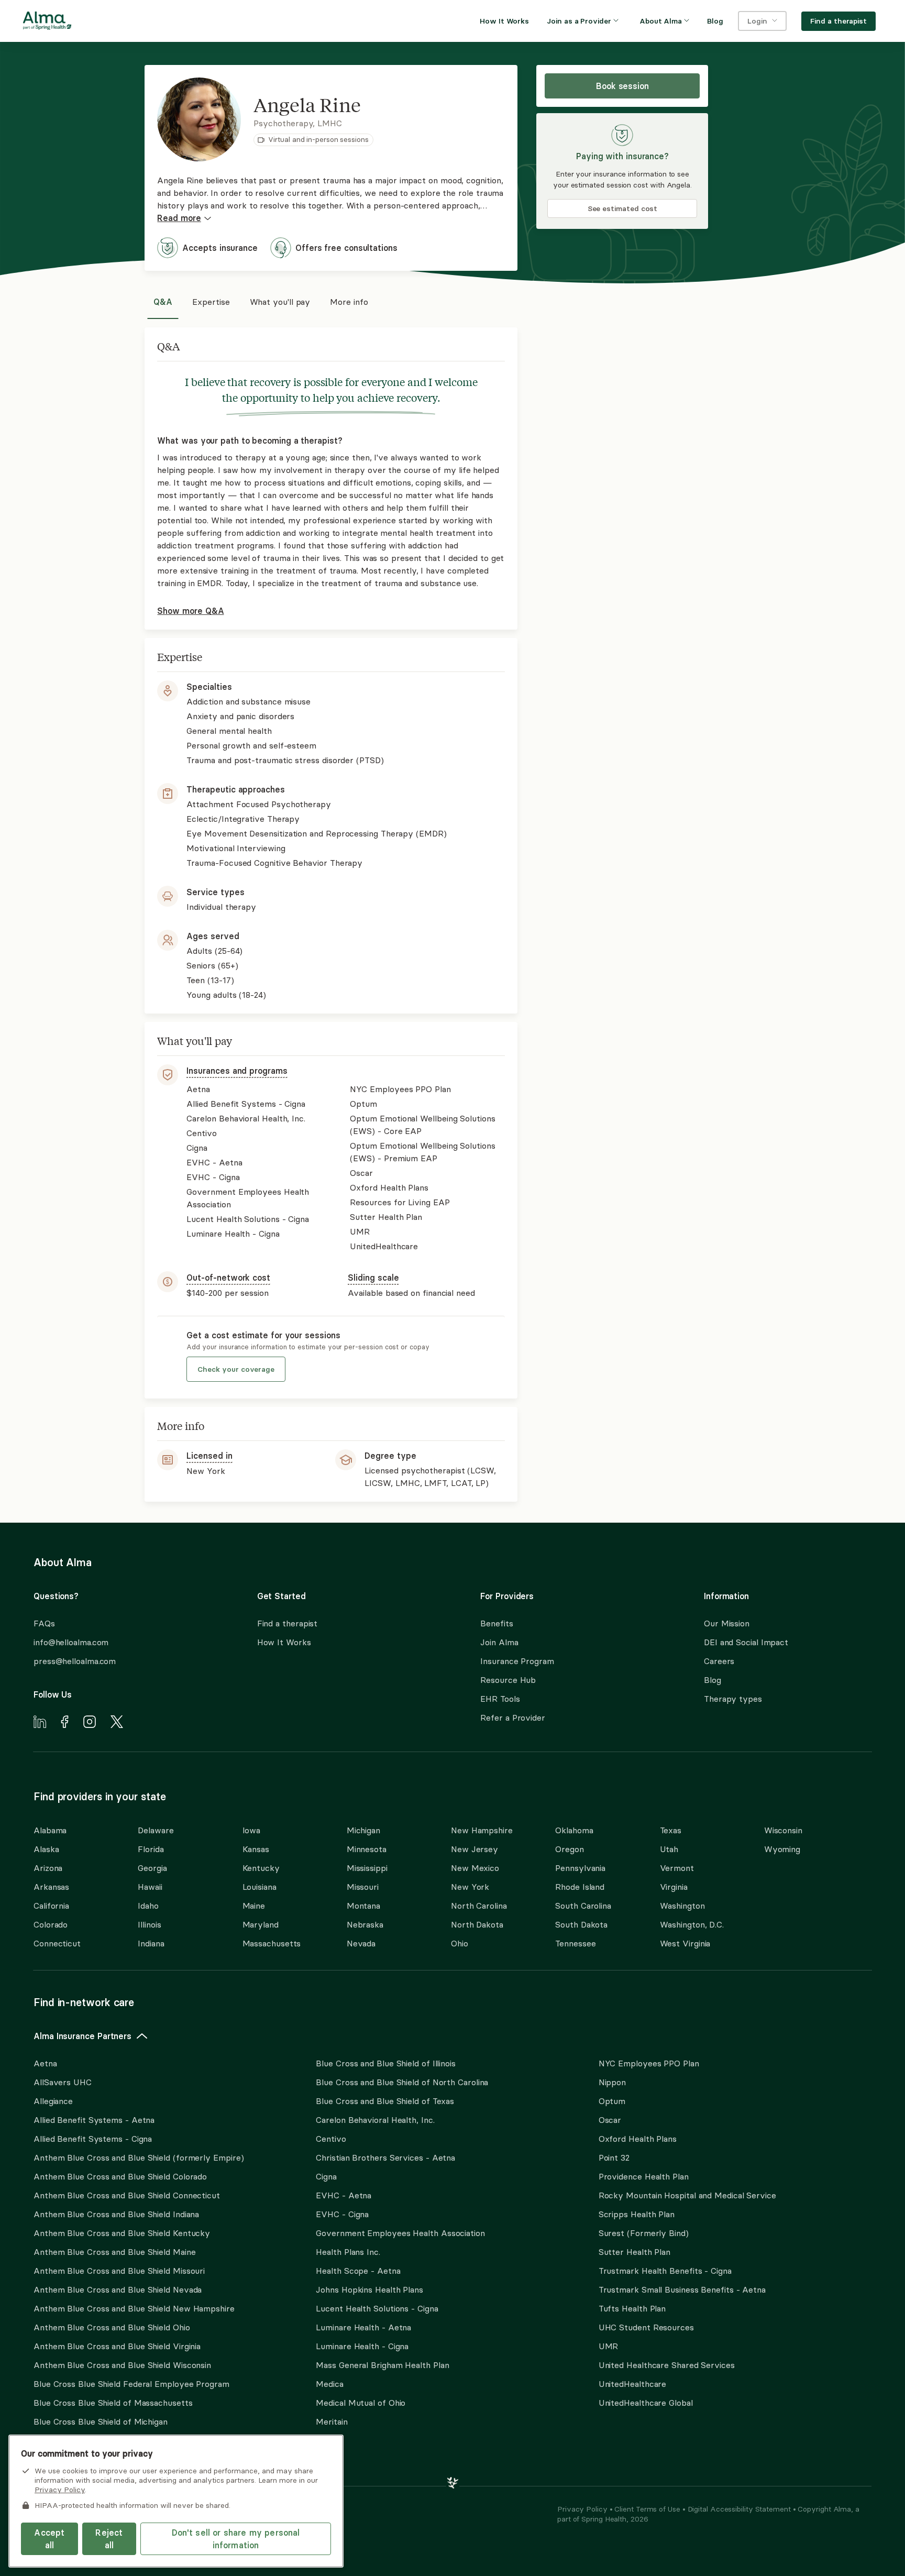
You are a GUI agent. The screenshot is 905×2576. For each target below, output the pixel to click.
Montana (363, 1906)
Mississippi (367, 1868)
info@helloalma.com (71, 1642)
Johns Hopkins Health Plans (369, 2289)
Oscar (610, 2120)
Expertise (211, 302)
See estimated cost (623, 208)
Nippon (612, 2082)
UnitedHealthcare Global (646, 2403)
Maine (254, 1906)
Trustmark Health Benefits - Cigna (665, 2271)
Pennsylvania (580, 1868)
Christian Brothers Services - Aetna (385, 2157)
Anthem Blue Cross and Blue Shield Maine (115, 2252)
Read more (179, 218)
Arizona (48, 1868)
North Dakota (477, 1924)
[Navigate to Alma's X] (117, 1723)
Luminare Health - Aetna (363, 2327)
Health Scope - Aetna (358, 2271)
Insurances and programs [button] (237, 1071)
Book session (622, 86)
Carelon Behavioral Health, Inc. (375, 2120)
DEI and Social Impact (746, 1642)
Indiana (151, 1943)
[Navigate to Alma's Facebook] (65, 1723)
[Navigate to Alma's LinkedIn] (40, 1723)
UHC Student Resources (646, 2327)
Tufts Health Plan (632, 2308)
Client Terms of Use (648, 2509)
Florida (151, 1849)
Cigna (326, 2176)
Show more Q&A (190, 611)
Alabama (50, 1830)
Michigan (363, 1830)
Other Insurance (65, 2455)
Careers (719, 1661)
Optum (612, 2101)
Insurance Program (517, 1661)
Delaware (156, 1830)
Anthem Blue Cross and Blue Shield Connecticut (127, 2195)
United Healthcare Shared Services (667, 2365)
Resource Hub (508, 1680)
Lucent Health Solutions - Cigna (377, 2308)
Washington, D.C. (692, 1924)
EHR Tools (500, 1699)
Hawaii (150, 1887)
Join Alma (499, 1642)
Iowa (252, 1830)
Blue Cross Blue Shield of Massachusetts (113, 2403)
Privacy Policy (583, 2509)
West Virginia (685, 1943)
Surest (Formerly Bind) (644, 2233)
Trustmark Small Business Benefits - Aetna (682, 2289)
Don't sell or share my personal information (236, 2539)
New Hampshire (482, 1830)
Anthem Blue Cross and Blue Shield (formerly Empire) (139, 2157)
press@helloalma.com (75, 1661)
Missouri (363, 1887)
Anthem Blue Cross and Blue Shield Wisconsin (122, 2365)
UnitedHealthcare (633, 2384)
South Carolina (583, 1906)
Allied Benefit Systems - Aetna (94, 2120)
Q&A (163, 302)
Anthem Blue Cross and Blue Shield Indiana (116, 2214)
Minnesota (367, 1849)
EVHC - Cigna (342, 2214)
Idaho (148, 1906)
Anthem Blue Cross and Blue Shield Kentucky (122, 2233)
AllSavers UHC (63, 2082)
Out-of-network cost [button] (228, 1278)
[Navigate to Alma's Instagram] (90, 1723)
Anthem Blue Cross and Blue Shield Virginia (117, 2346)
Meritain (332, 2421)
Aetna (45, 2063)
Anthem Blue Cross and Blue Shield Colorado (120, 2176)
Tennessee (575, 1943)
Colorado (51, 1924)
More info (349, 302)
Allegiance (53, 2101)
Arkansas (51, 1887)
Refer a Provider (513, 1718)
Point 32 (614, 2157)
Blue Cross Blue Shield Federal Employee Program (131, 2384)
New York (470, 1887)
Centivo (331, 2139)
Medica (329, 2384)
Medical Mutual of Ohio (361, 2403)
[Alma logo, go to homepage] (47, 23)
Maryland (261, 1924)
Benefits (496, 1623)
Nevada (361, 1943)
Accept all (49, 2539)
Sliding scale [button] (373, 1278)
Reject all (109, 2539)
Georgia (152, 1868)
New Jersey (474, 1849)
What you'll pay (280, 302)
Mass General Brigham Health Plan (382, 2365)
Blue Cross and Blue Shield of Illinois (386, 2063)
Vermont (677, 1868)
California (51, 1906)
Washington (682, 1906)
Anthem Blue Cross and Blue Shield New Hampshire (134, 2308)
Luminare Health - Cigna (362, 2346)
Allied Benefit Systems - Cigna (93, 2139)
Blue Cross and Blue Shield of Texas (385, 2101)
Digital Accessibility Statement (740, 2509)
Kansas (256, 1849)
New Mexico (475, 1868)
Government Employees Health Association (400, 2233)
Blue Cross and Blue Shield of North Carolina (402, 2082)
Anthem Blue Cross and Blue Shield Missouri (119, 2271)
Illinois (149, 1924)
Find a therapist (288, 1623)
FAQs (44, 1623)
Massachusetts (272, 1943)
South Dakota (581, 1924)
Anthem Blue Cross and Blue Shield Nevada (118, 2289)
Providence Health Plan (644, 2176)
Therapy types (733, 1699)
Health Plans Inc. (348, 2252)
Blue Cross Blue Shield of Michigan (101, 2421)
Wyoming (782, 1849)
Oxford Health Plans (638, 2139)
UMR (609, 2346)
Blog (713, 1680)
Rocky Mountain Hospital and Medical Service (687, 2195)
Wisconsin (783, 1830)
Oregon (569, 1849)
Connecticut (57, 1943)
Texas (671, 1830)
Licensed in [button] (209, 1456)
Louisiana (260, 1887)
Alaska (46, 1849)
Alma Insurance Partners (82, 2036)
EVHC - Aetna (344, 2195)
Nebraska (365, 1924)
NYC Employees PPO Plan (649, 2063)
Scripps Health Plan (637, 2214)
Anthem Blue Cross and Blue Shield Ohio (112, 2327)
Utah (669, 1849)
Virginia (674, 1887)
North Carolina (479, 1906)
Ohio (460, 1943)
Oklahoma (574, 1830)
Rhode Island (580, 1887)
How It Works (284, 1642)
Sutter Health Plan (634, 2252)
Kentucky (261, 1868)
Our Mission (727, 1623)
